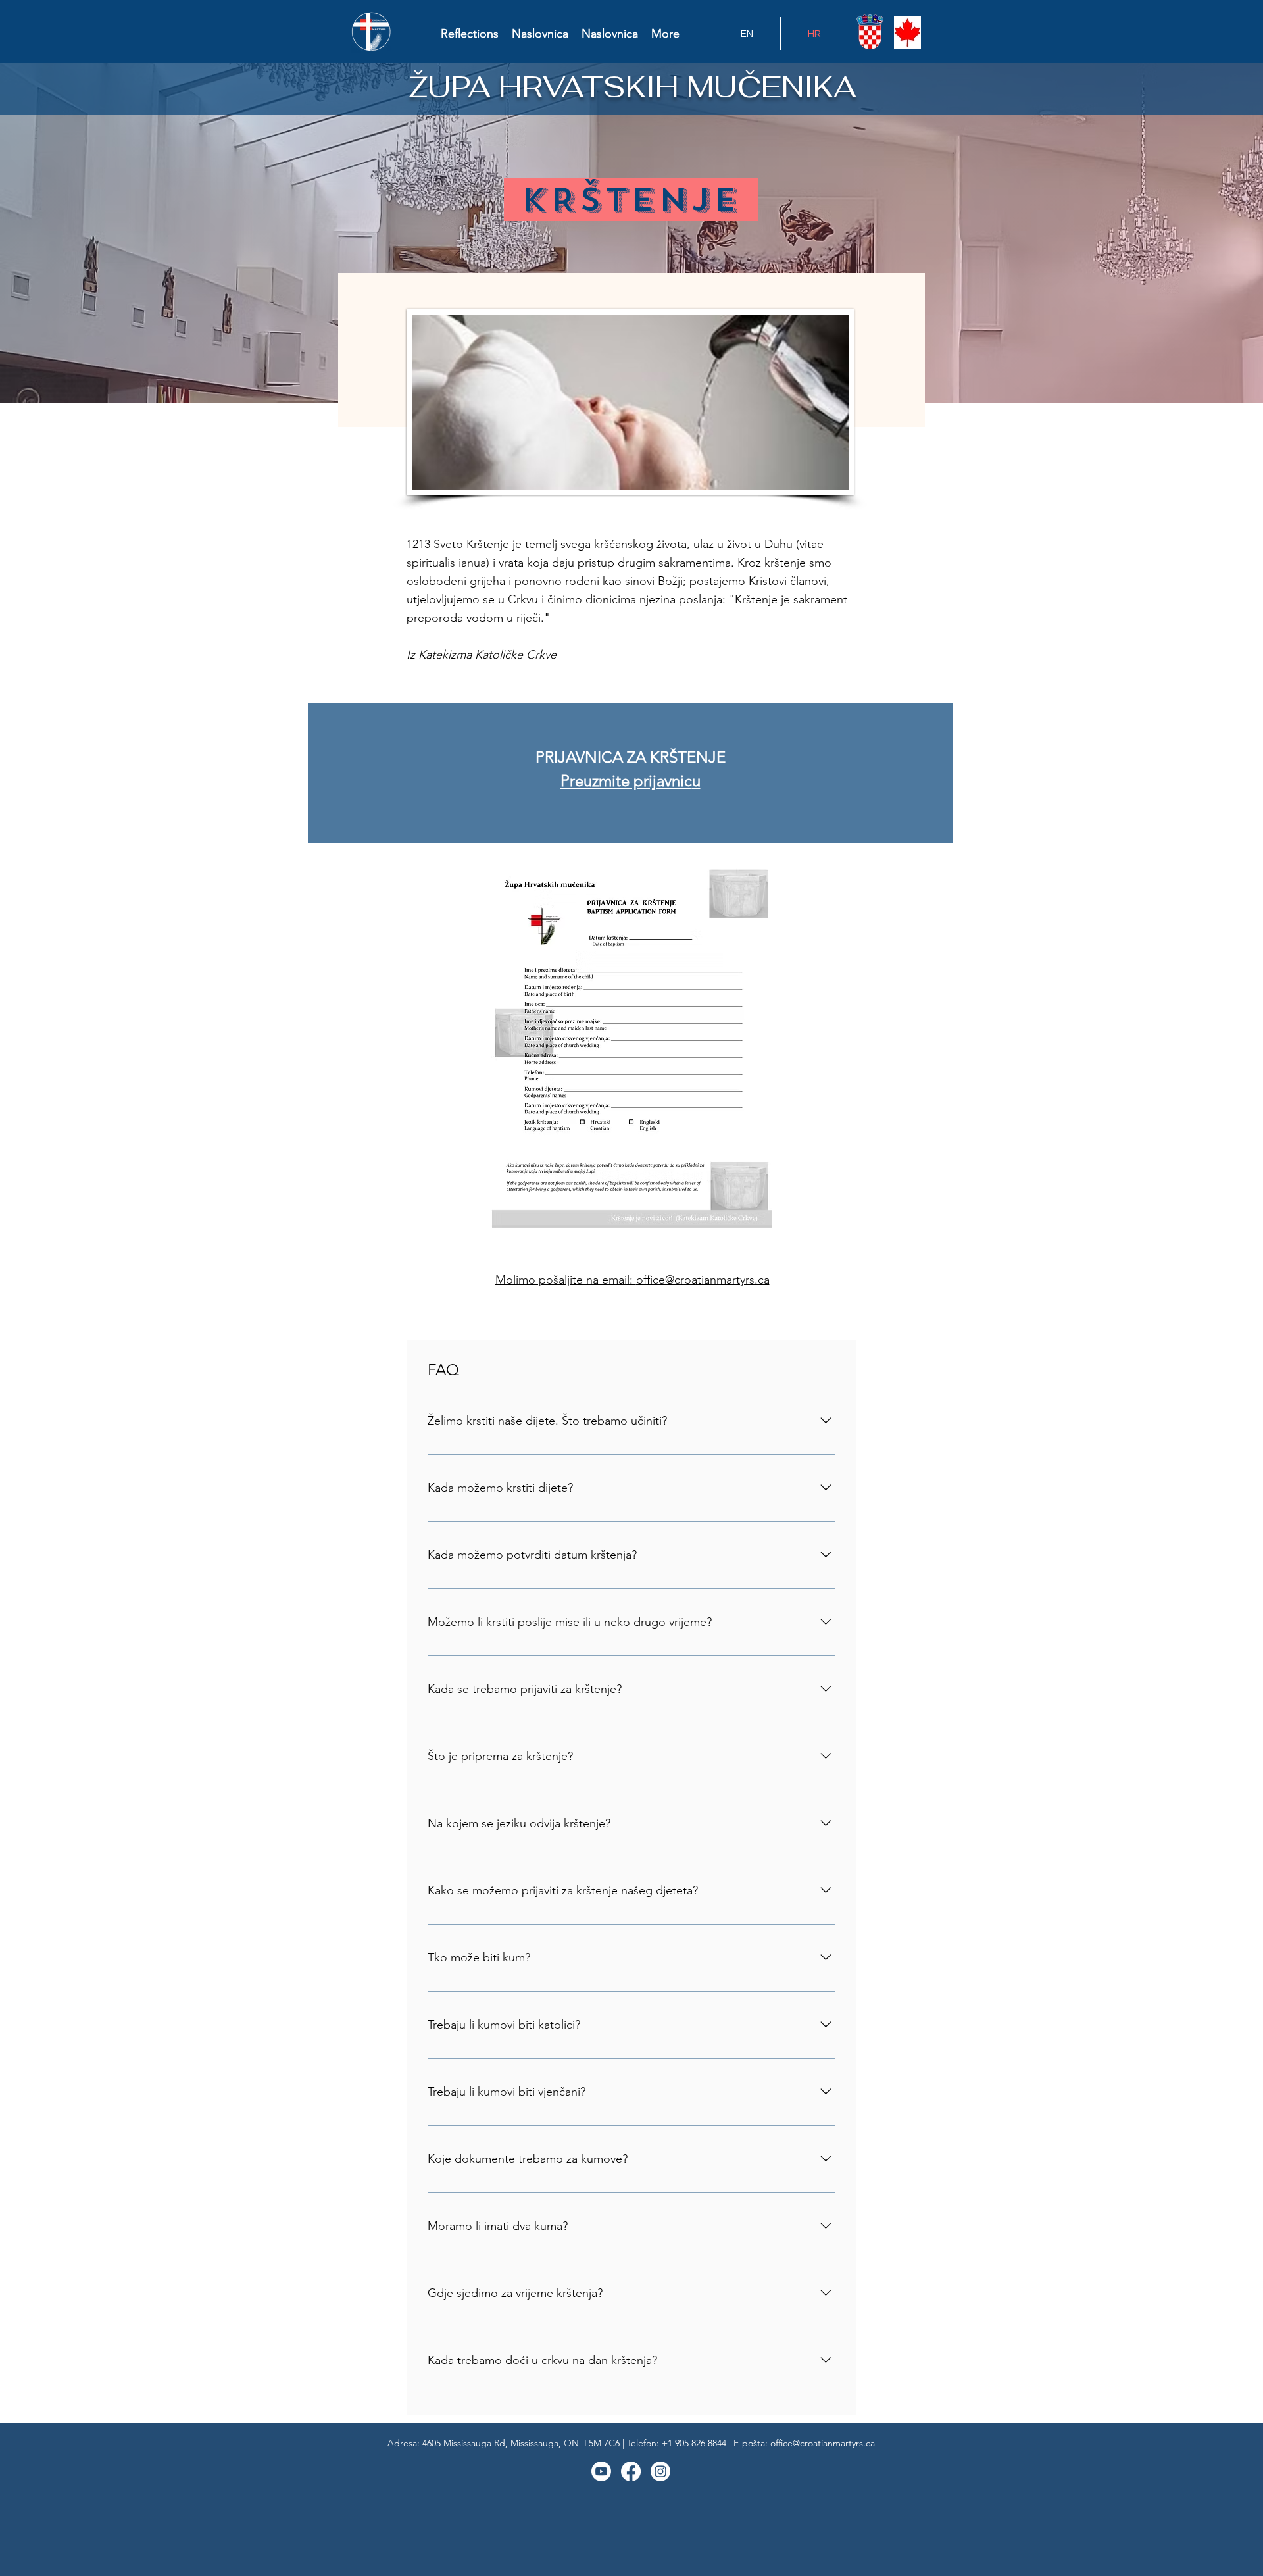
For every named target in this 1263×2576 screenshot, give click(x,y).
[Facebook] (631, 2471)
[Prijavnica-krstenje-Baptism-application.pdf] (631, 1049)
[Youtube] (601, 2471)
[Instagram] (660, 2471)
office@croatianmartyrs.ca (703, 1280)
